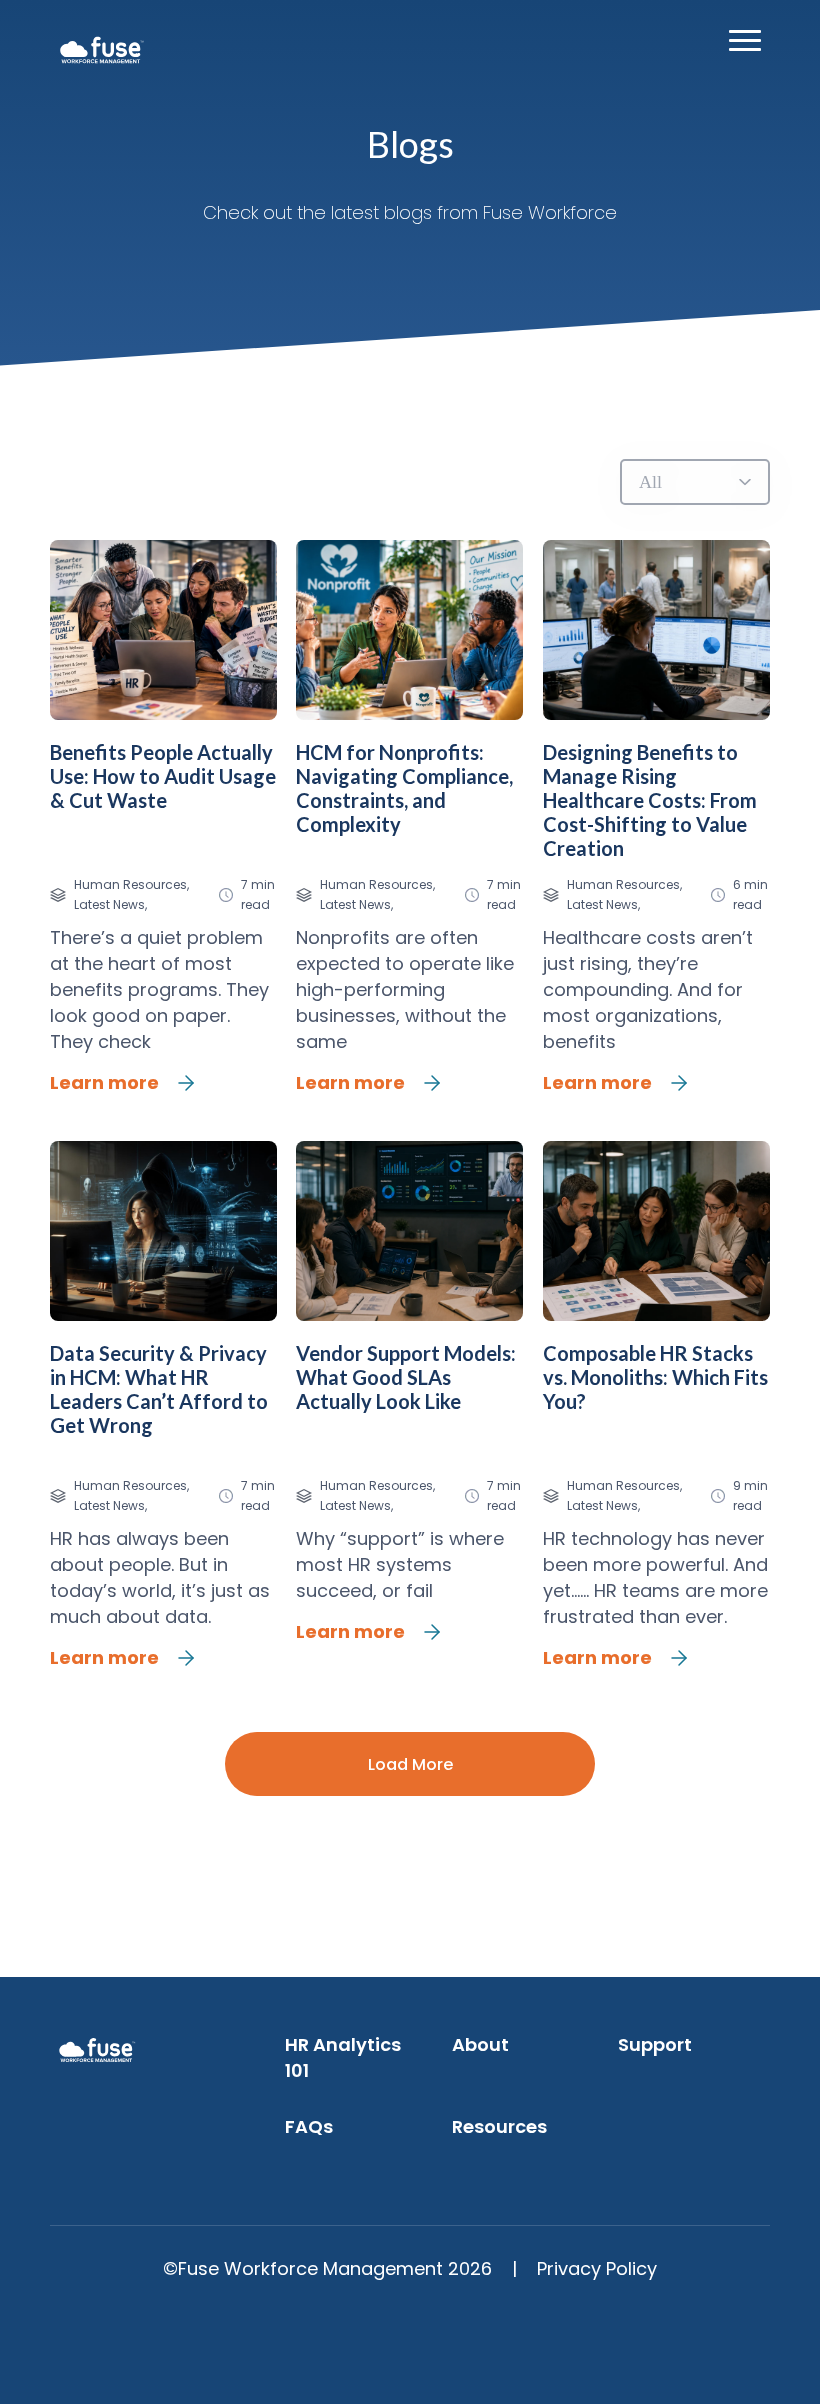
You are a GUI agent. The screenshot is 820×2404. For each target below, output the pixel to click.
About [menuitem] (480, 2044)
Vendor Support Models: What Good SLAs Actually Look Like (406, 1377)
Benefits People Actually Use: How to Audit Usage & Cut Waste (163, 776)
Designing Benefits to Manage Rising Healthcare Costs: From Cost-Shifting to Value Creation (650, 800)
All (650, 482)
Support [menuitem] (655, 2044)
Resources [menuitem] (499, 2126)
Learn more (104, 1082)
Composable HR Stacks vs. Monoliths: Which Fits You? (655, 1377)
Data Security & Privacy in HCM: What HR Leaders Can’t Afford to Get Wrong (159, 1389)
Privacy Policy (597, 2268)
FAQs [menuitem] (309, 2126)
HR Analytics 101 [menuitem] (343, 2057)
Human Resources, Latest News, (131, 894)
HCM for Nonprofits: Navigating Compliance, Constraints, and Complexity (404, 788)
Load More (410, 1764)
